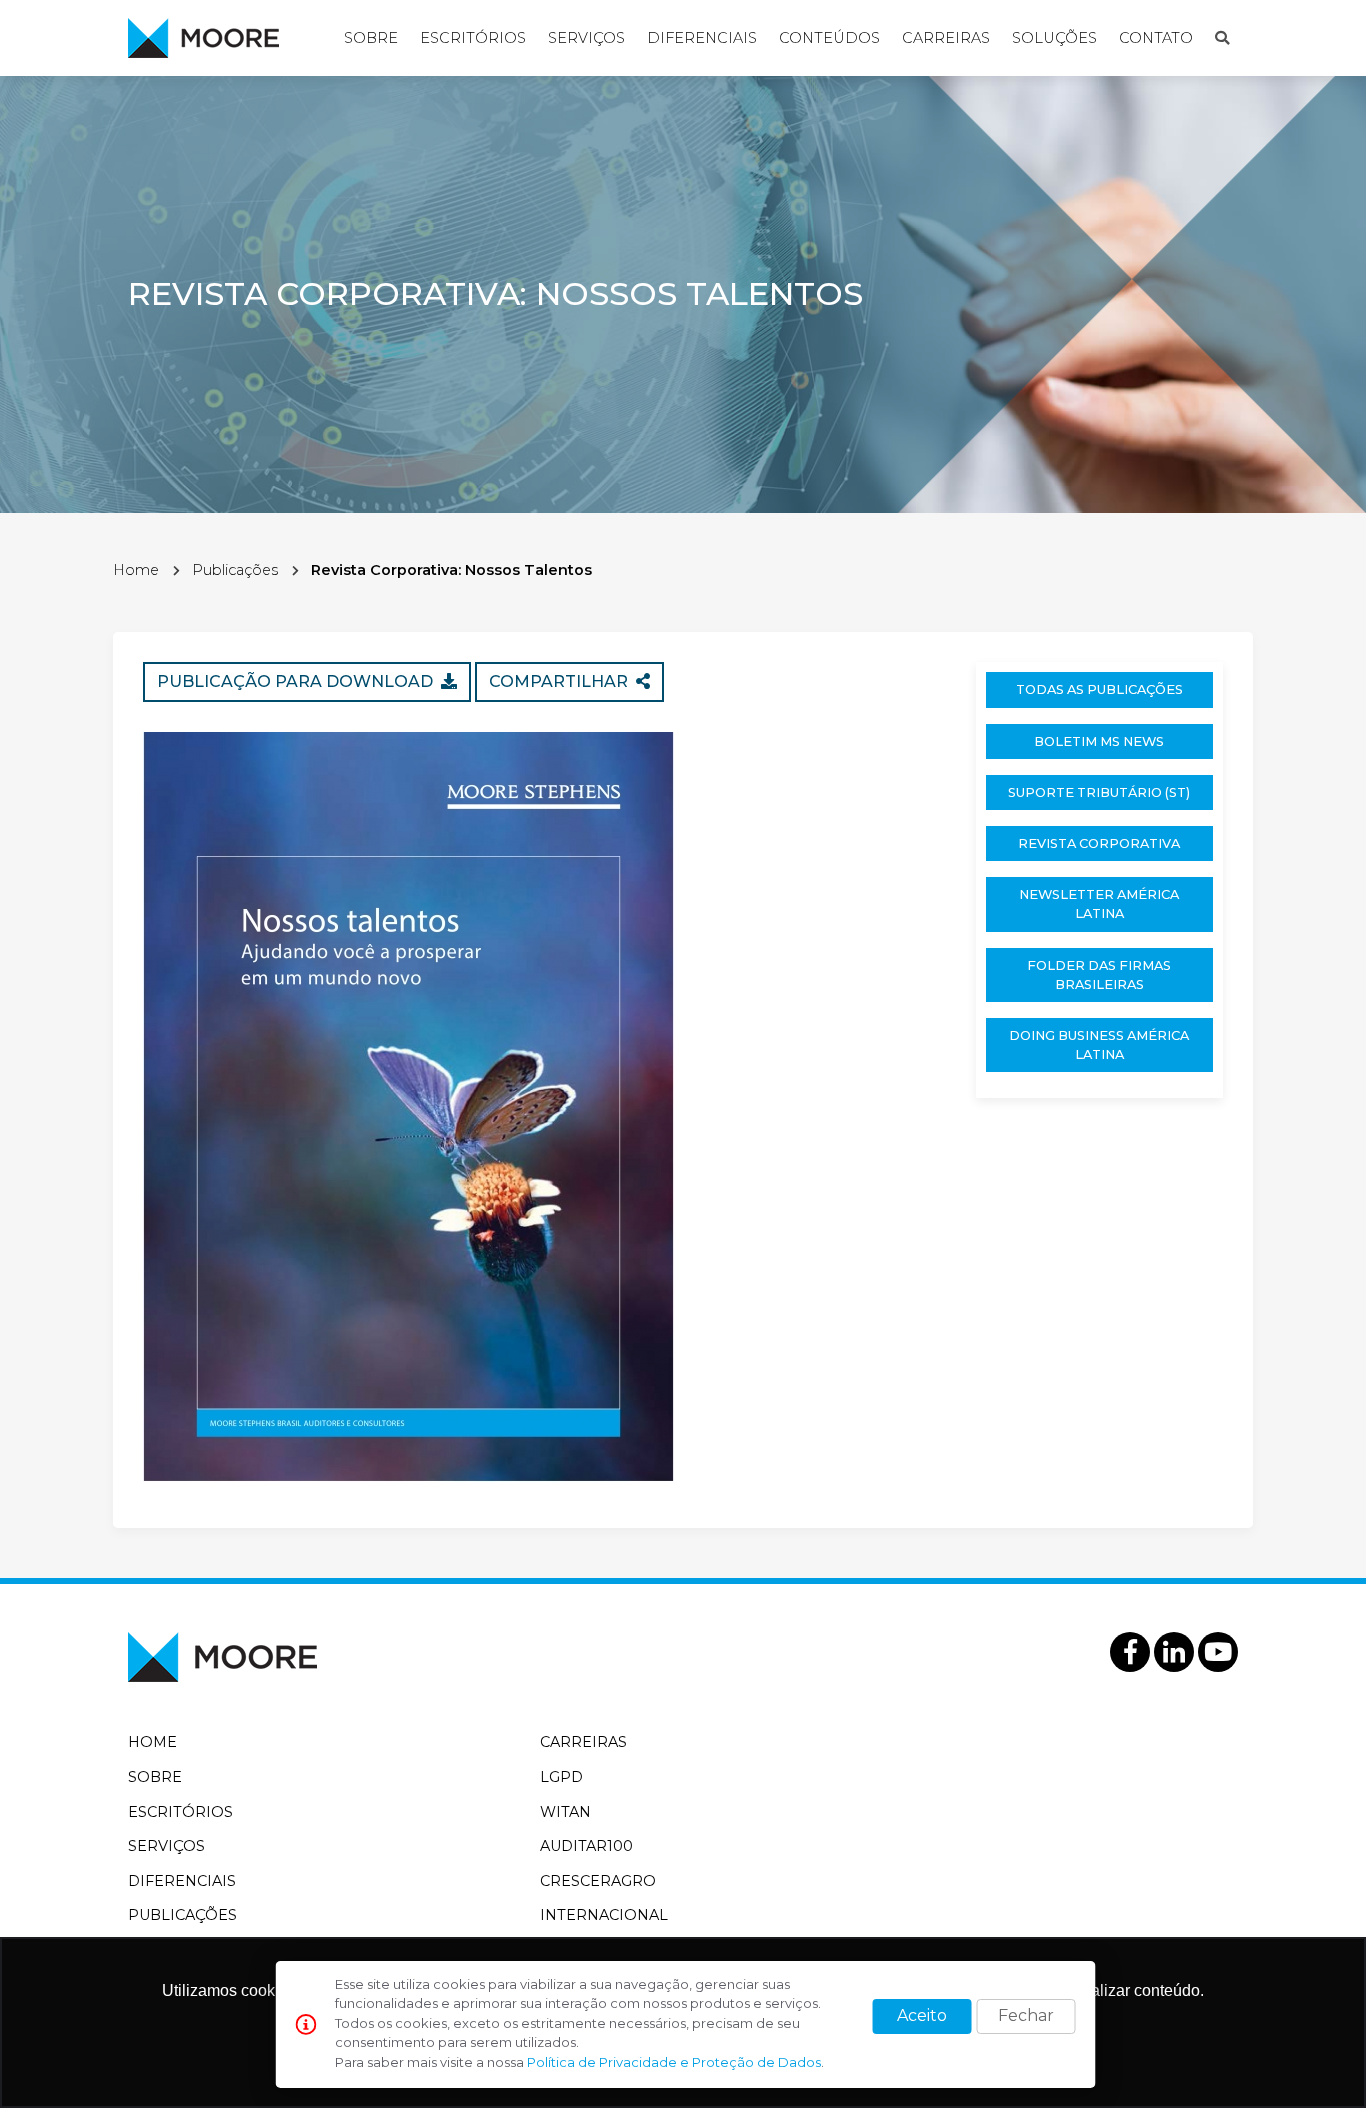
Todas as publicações (1099, 689)
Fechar (1026, 2015)
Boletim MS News (1099, 741)
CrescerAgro (598, 1881)
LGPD (561, 1777)
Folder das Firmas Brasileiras (1099, 975)
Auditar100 (586, 1846)
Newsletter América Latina (1099, 904)
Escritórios (473, 38)
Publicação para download (299, 681)
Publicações (235, 570)
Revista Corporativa (1099, 843)
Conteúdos (829, 38)
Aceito (922, 2015)
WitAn (565, 1812)
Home (136, 570)
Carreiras (946, 38)
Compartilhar (562, 681)
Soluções (1054, 38)
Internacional (604, 1915)
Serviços (586, 38)
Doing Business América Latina (1099, 1045)
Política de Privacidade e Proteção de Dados (674, 2062)
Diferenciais (702, 38)
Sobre (371, 38)
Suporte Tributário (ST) (1099, 792)
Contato (1156, 38)
